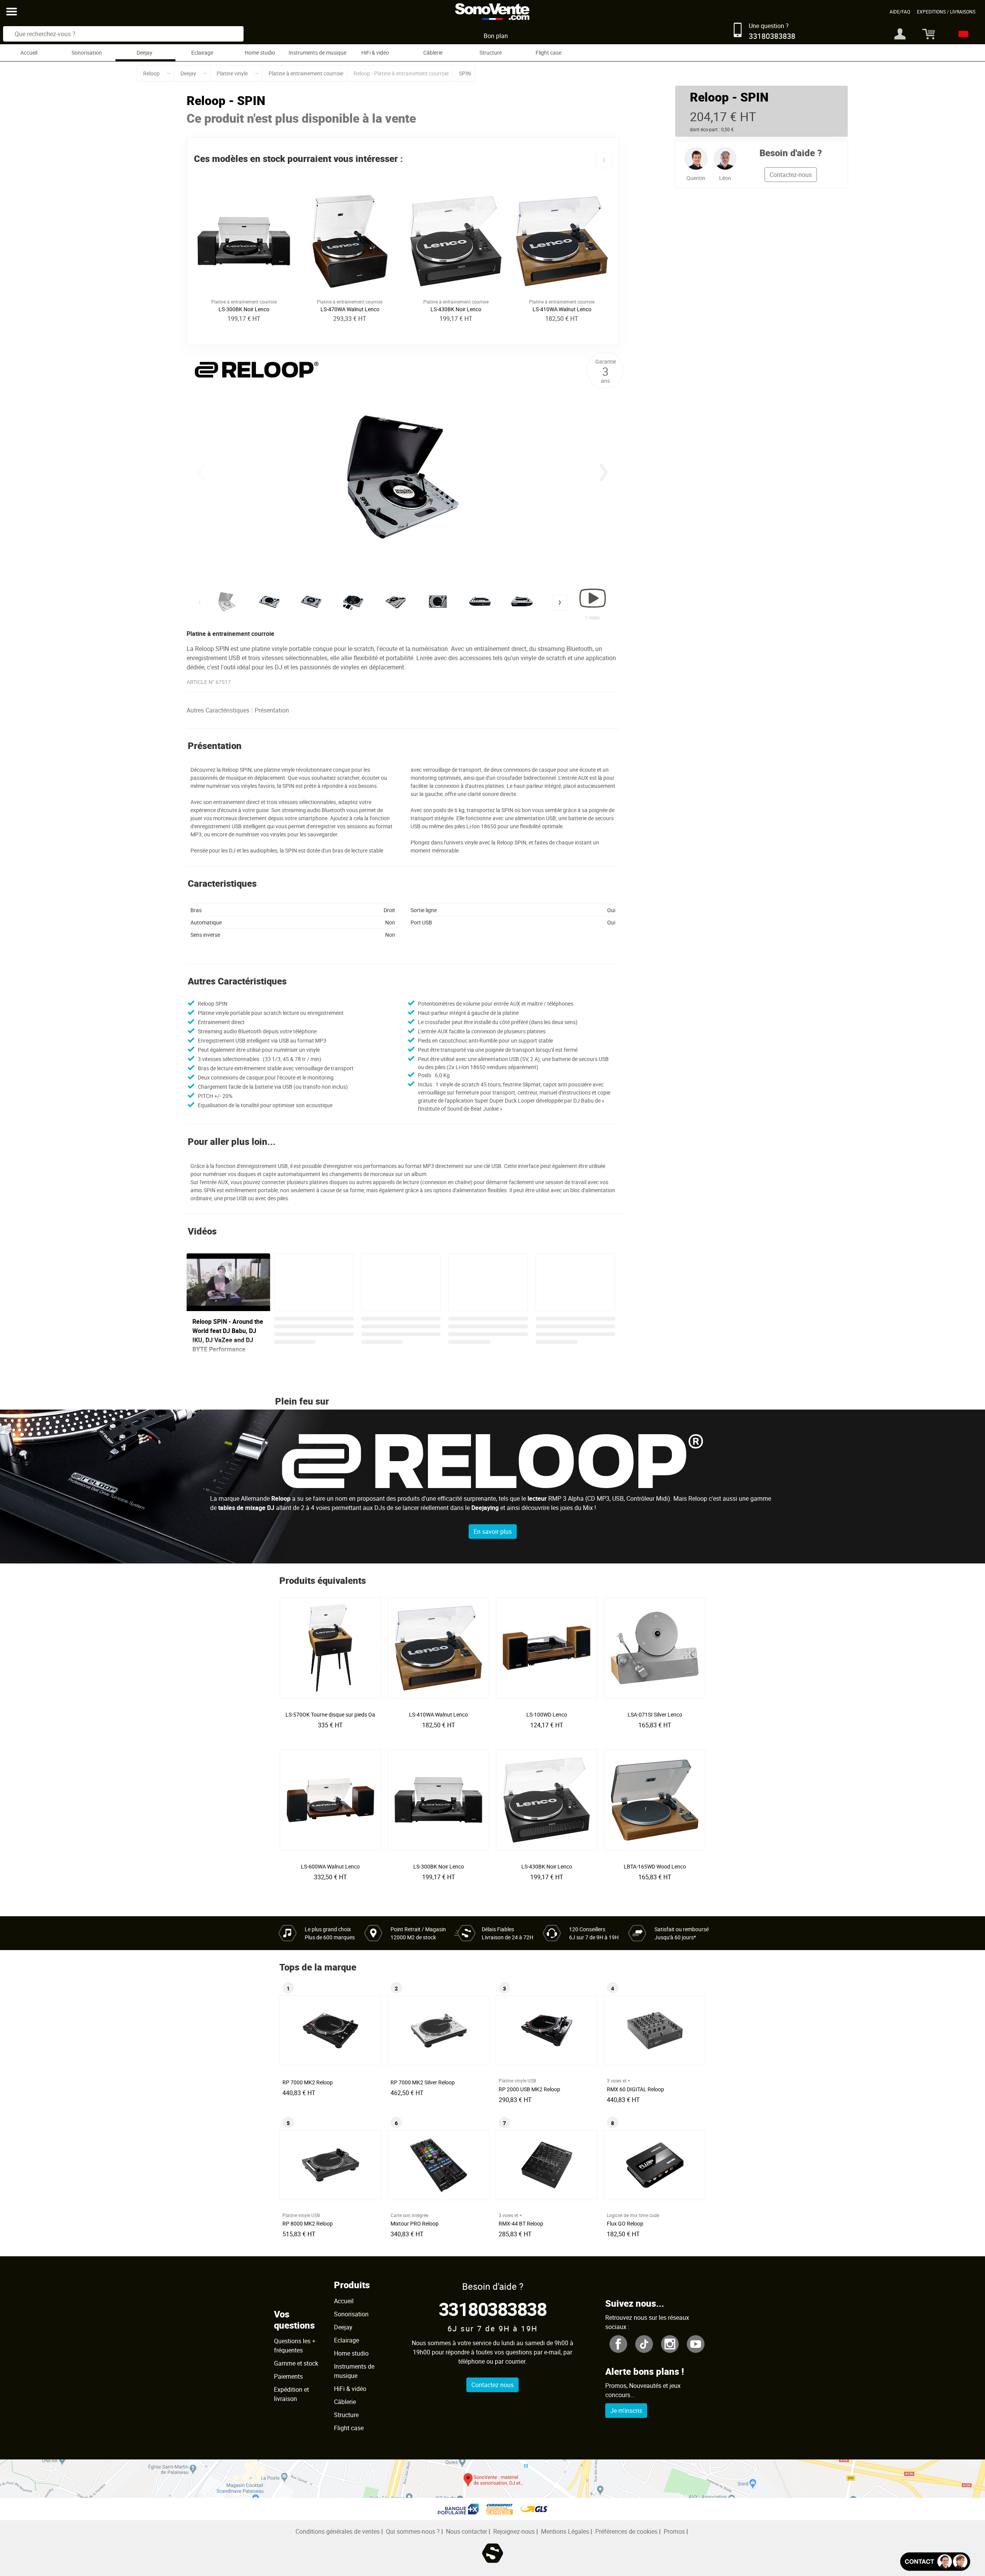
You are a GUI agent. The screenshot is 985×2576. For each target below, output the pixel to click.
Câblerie (433, 53)
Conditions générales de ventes (338, 2531)
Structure (491, 53)
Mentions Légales (565, 2531)
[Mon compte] (900, 34)
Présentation (272, 710)
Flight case (548, 53)
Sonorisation (87, 53)
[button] (586, 160)
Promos (674, 2531)
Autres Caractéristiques (218, 710)
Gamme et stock (296, 2363)
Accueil (29, 53)
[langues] (961, 34)
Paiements (288, 2376)
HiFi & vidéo (375, 53)
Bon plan (496, 36)
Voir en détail (332, 1712)
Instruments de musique (317, 53)
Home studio (260, 53)
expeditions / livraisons (946, 12)
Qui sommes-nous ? (413, 2531)
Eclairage (202, 53)
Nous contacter (467, 2531)
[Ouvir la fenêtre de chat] (935, 2562)
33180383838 (493, 2309)
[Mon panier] (926, 34)
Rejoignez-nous (514, 2531)
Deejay (144, 53)
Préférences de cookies (626, 2531)
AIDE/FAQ (900, 12)
